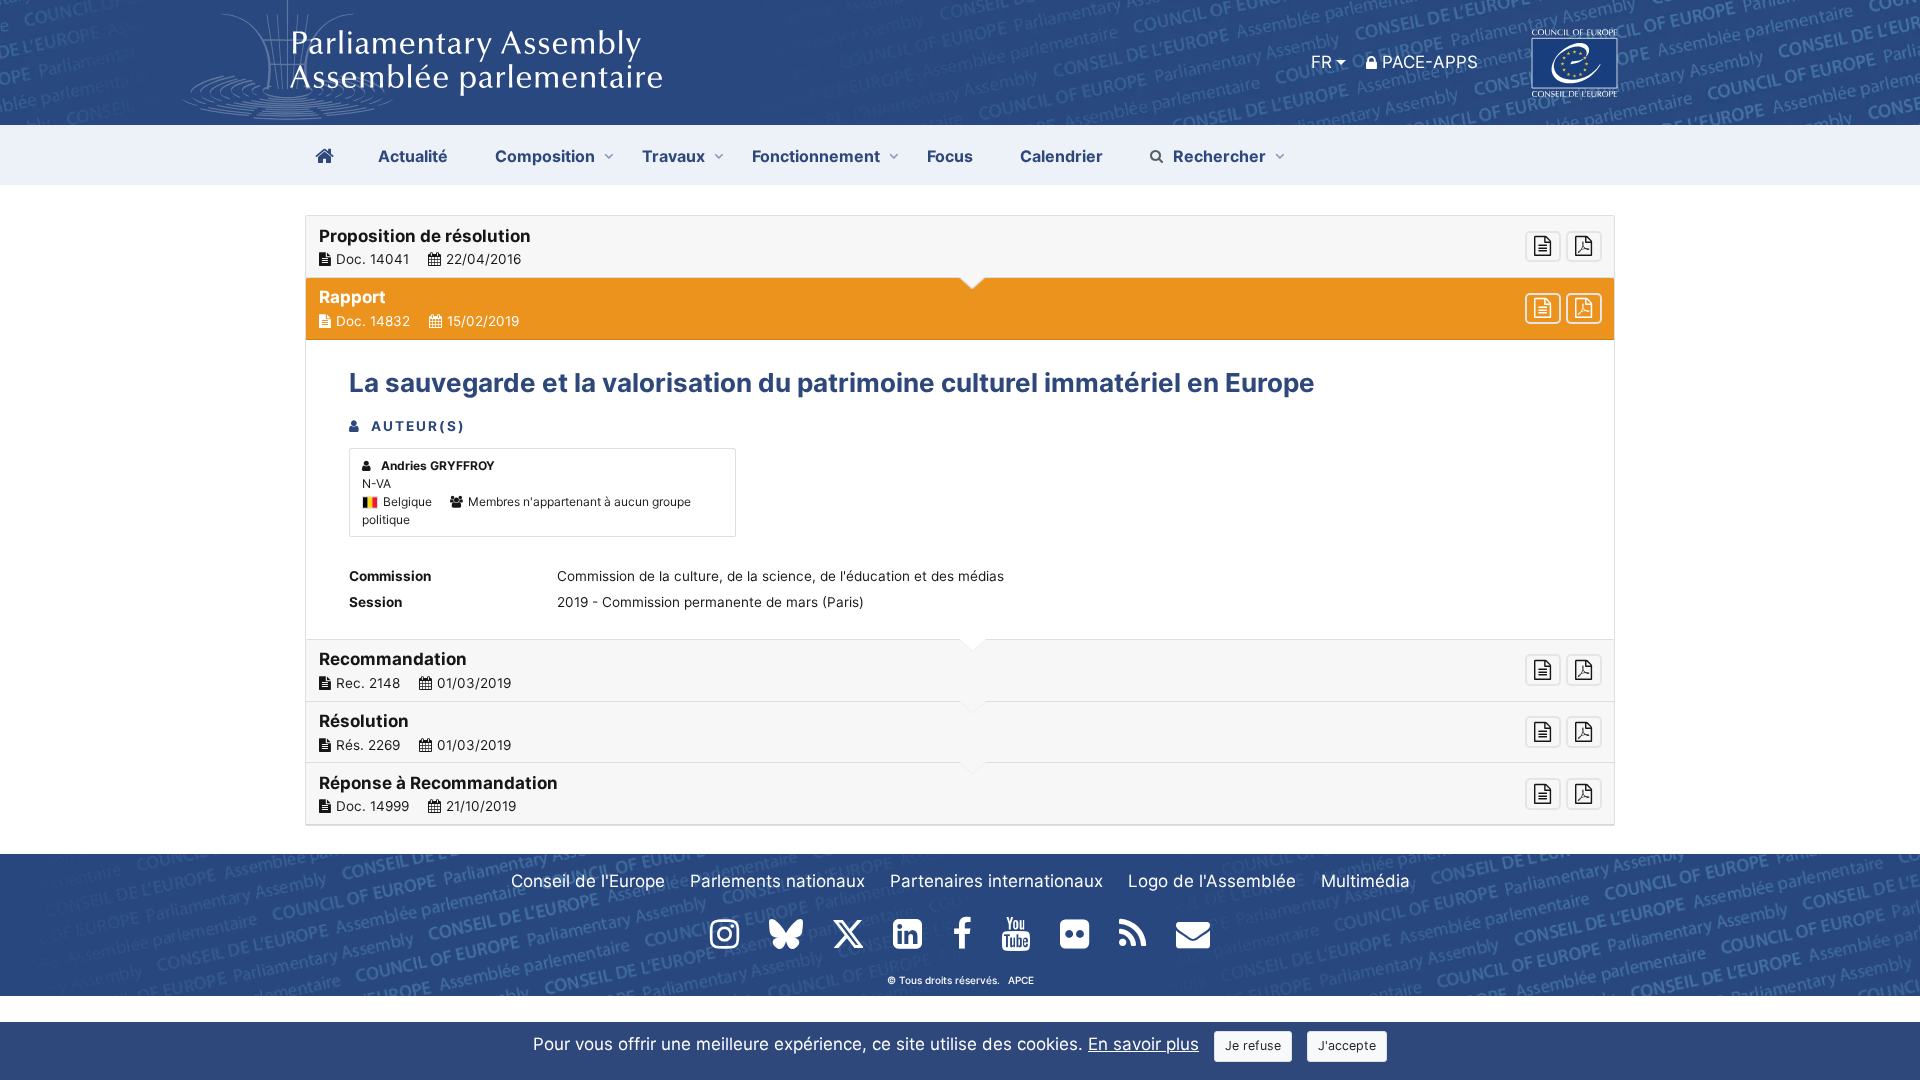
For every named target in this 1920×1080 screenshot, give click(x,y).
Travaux (673, 156)
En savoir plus (1143, 1044)
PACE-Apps (1430, 62)
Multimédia (1365, 881)
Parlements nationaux (777, 881)
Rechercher (1219, 156)
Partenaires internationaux (996, 881)
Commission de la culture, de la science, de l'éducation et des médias (780, 576)
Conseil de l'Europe (588, 881)
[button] (960, 247)
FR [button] (1321, 62)
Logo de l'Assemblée (1212, 881)
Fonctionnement (816, 156)
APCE (1021, 980)
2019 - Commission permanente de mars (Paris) (710, 602)
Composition (545, 156)
